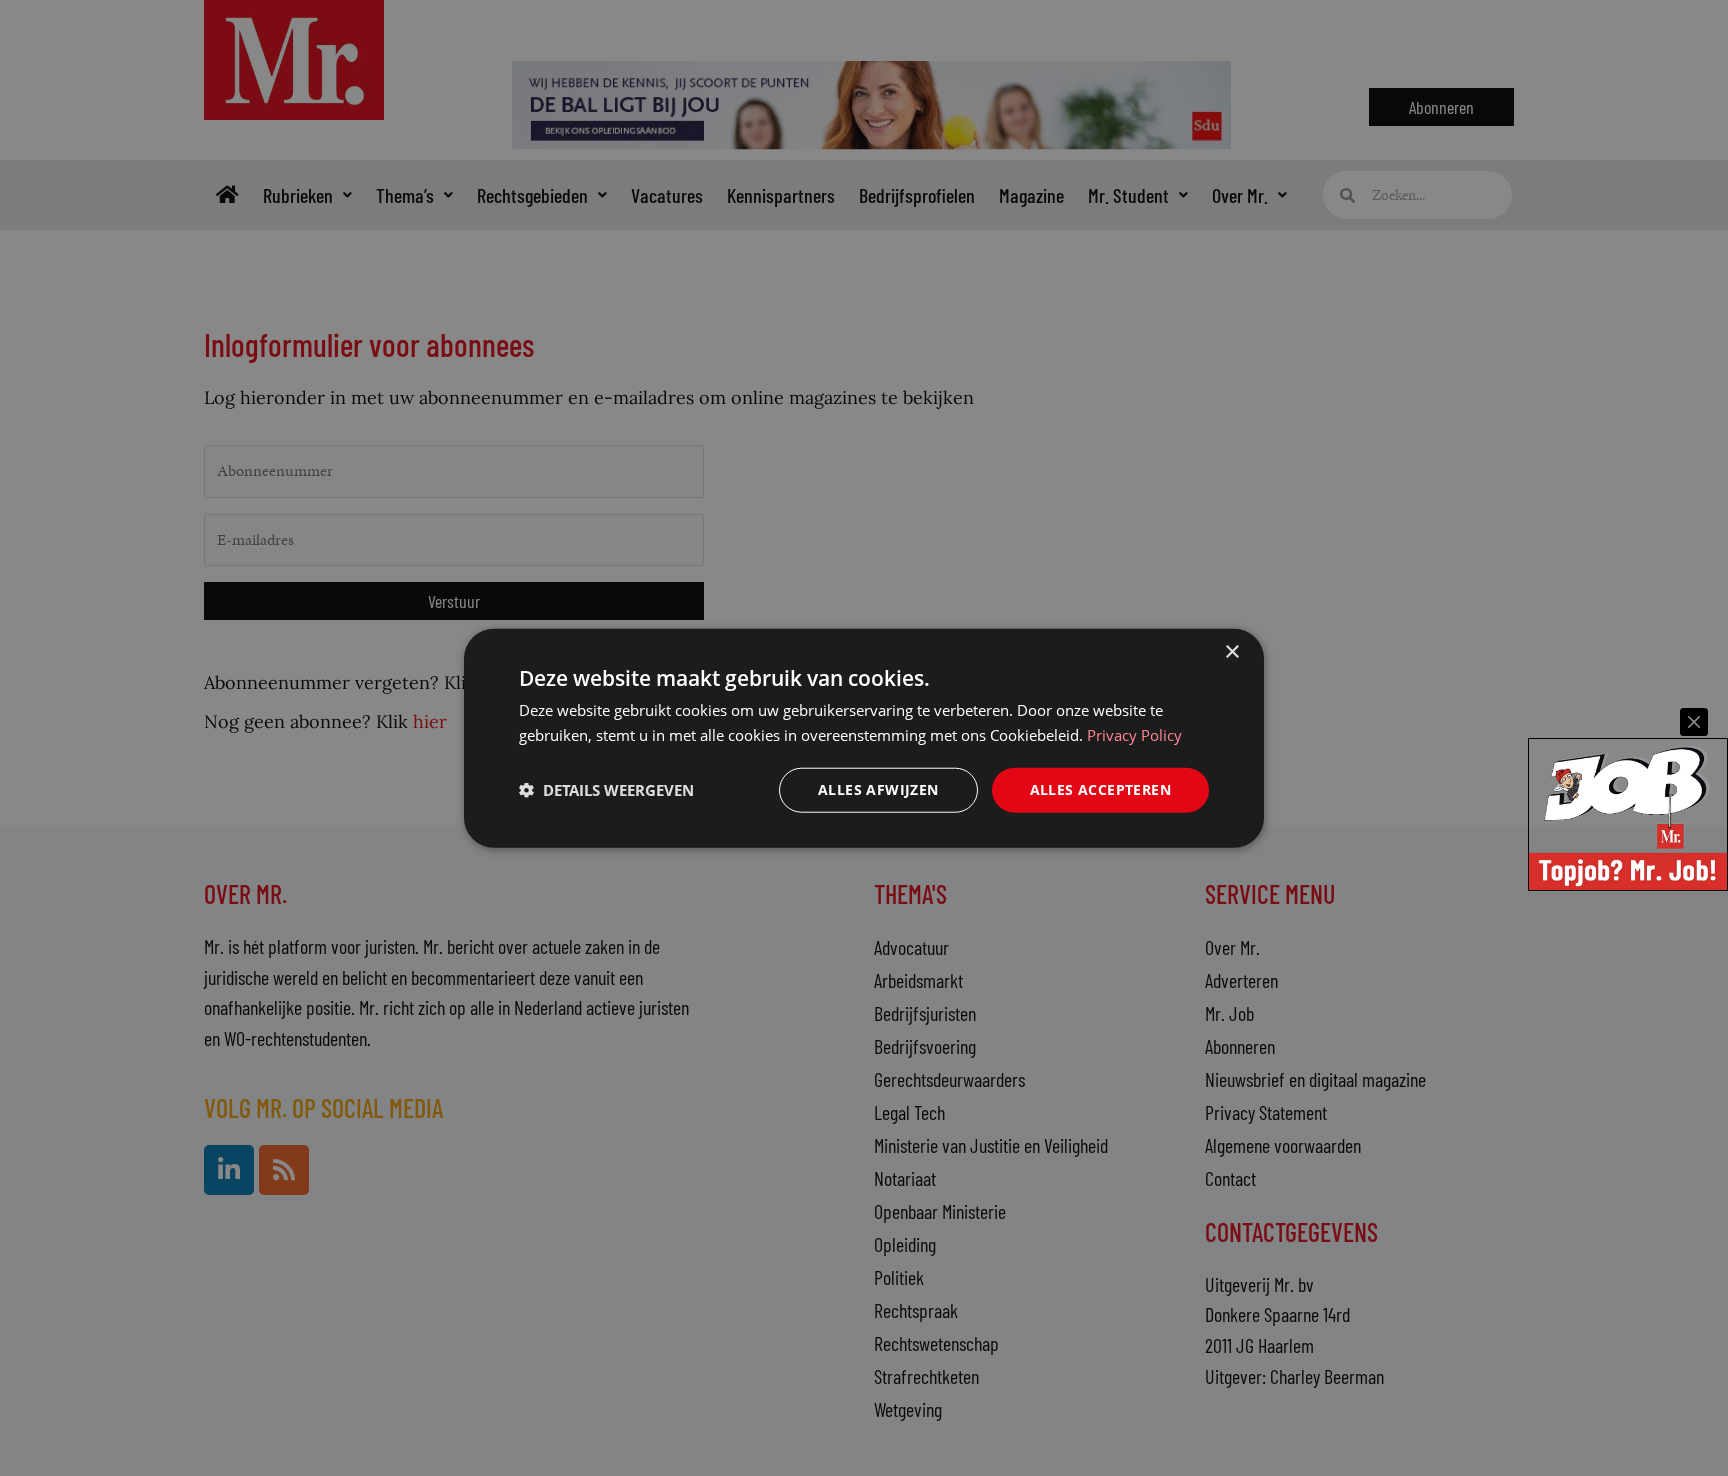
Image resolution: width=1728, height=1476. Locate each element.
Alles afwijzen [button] (878, 789)
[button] (606, 790)
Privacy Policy (1134, 735)
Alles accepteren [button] (1100, 789)
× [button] (1231, 652)
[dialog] (864, 738)
